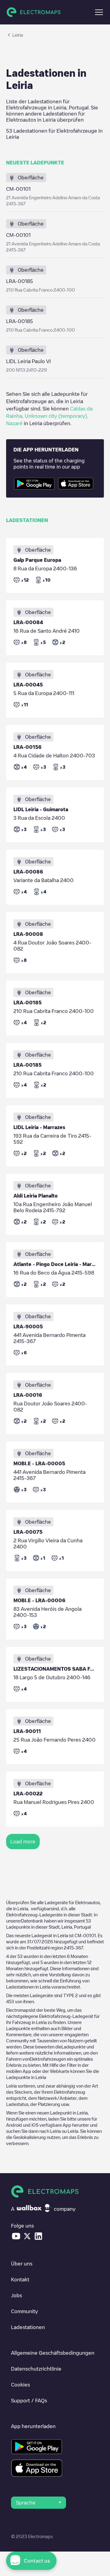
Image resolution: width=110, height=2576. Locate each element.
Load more (23, 1842)
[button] (99, 12)
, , (49, 416)
